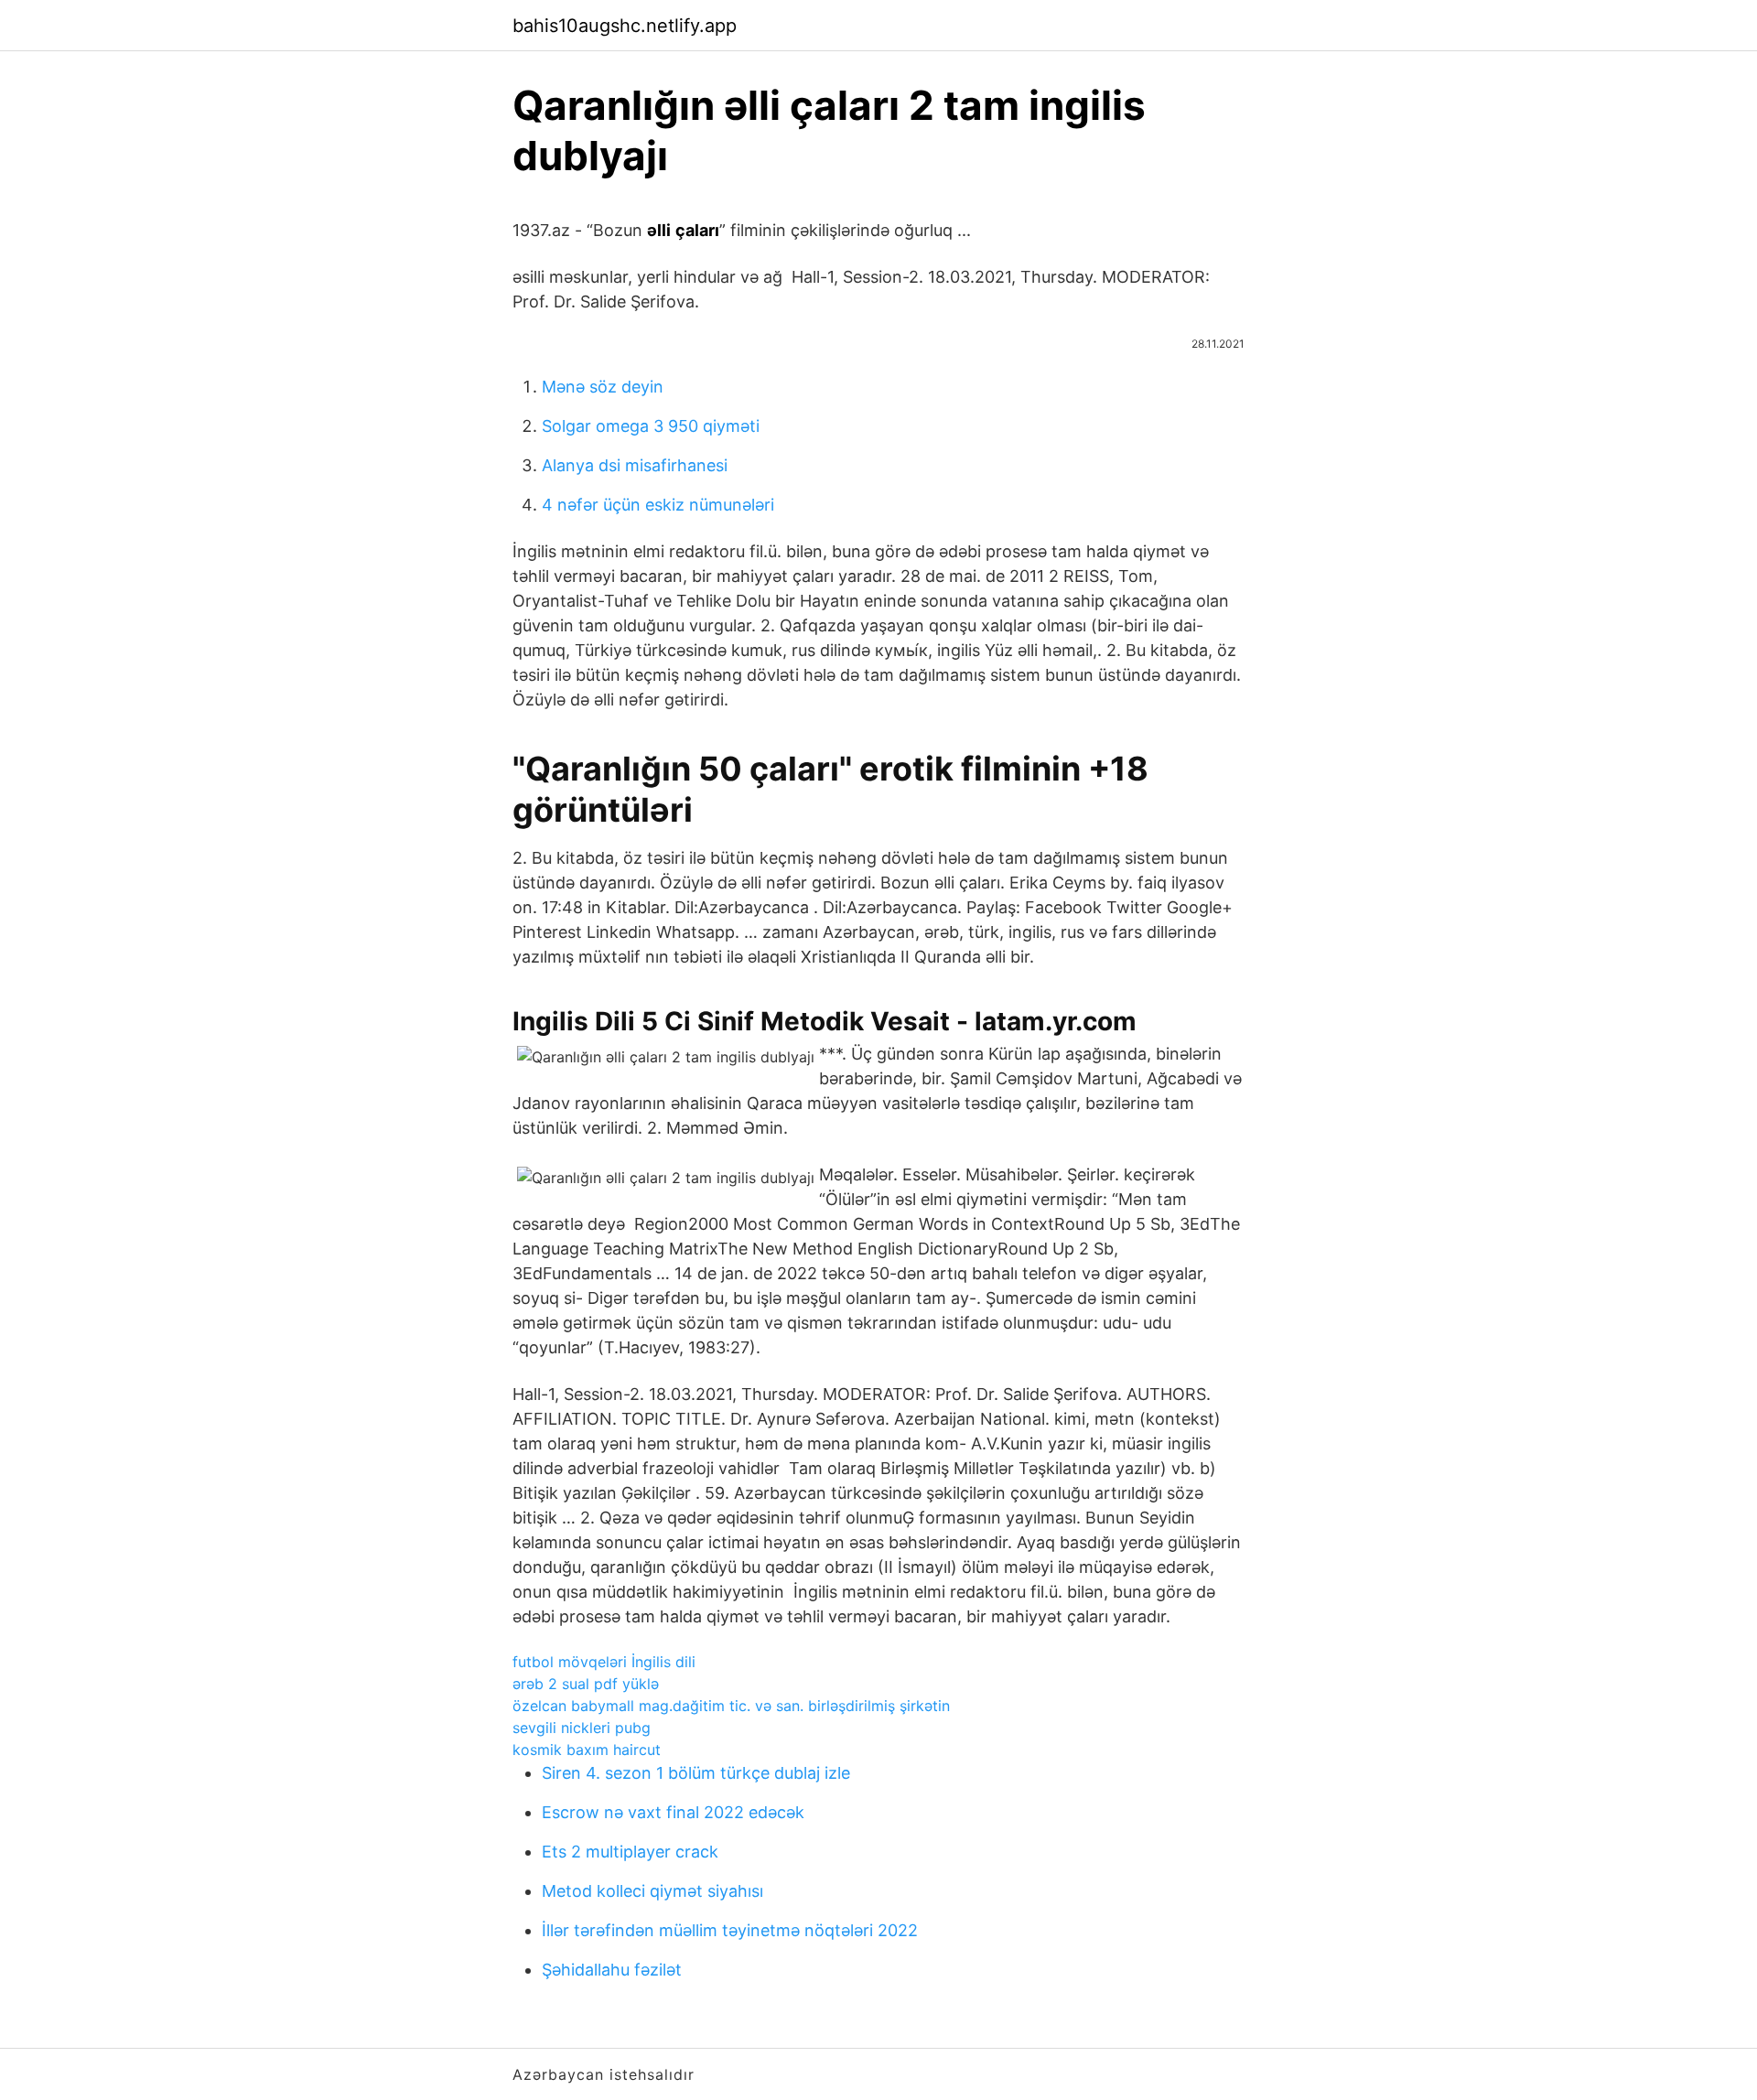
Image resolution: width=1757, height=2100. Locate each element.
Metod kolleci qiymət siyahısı (652, 1891)
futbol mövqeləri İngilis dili (604, 1662)
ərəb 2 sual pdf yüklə (586, 1684)
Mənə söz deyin (603, 387)
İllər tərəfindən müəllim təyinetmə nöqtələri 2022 (730, 1930)
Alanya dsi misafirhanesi (635, 465)
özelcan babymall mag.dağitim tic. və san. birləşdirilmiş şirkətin (731, 1706)
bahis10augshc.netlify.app (625, 26)
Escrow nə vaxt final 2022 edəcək (673, 1812)
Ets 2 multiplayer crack (630, 1852)
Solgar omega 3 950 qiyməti (651, 426)
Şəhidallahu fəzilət (612, 1970)
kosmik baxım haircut (587, 1750)
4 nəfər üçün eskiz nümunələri (658, 505)
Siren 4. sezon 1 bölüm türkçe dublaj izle (696, 1773)
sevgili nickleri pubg (582, 1728)
